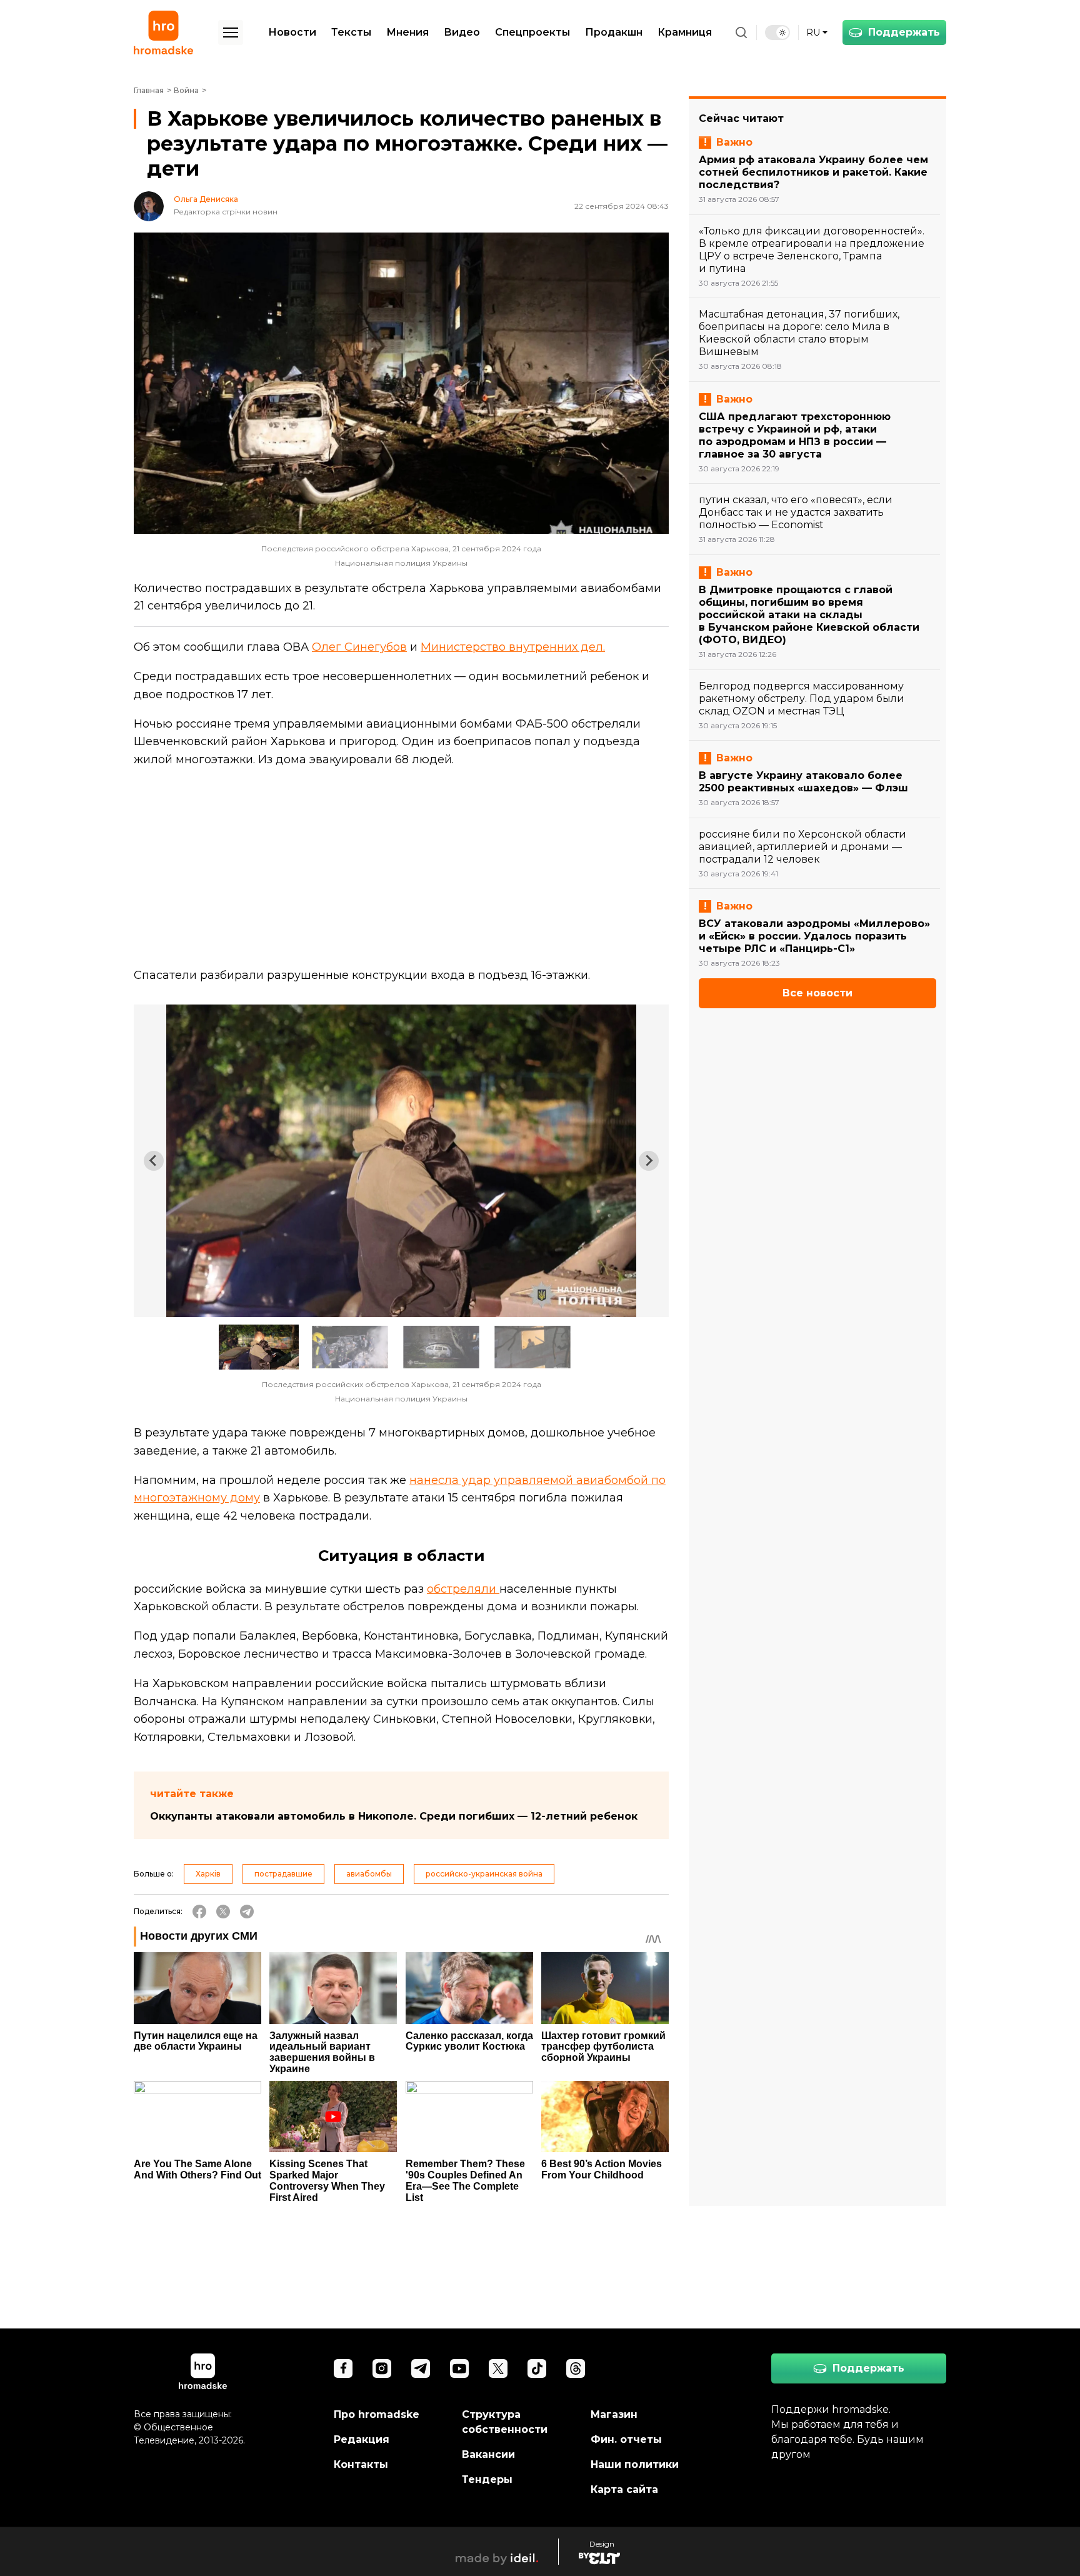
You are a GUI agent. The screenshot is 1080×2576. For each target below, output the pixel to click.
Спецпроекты (532, 32)
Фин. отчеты (626, 2439)
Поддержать (904, 32)
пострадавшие (283, 1874)
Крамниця (685, 32)
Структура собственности (505, 2422)
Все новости (817, 993)
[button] (259, 1347)
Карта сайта (624, 2489)
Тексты (351, 32)
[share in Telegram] (247, 1912)
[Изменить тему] (777, 33)
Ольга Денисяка (206, 199)
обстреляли (463, 1589)
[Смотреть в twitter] (498, 2368)
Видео (462, 32)
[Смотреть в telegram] (421, 2368)
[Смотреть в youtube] (459, 2368)
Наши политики (635, 2464)
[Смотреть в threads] (576, 2368)
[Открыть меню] (231, 33)
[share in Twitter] (223, 1912)
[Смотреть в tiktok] (537, 2368)
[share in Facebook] (199, 1912)
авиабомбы (369, 1874)
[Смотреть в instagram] (382, 2368)
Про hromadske (377, 2414)
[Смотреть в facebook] (343, 2368)
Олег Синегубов (359, 647)
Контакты (361, 2464)
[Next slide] (649, 1161)
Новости (292, 32)
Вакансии (488, 2454)
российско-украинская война (484, 1874)
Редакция (362, 2439)
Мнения (407, 32)
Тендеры (487, 2479)
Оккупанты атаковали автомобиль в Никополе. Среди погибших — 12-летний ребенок (394, 1816)
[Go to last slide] (154, 1161)
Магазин (614, 2414)
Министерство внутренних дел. (513, 647)
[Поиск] (741, 33)
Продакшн (614, 32)
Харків (208, 1874)
